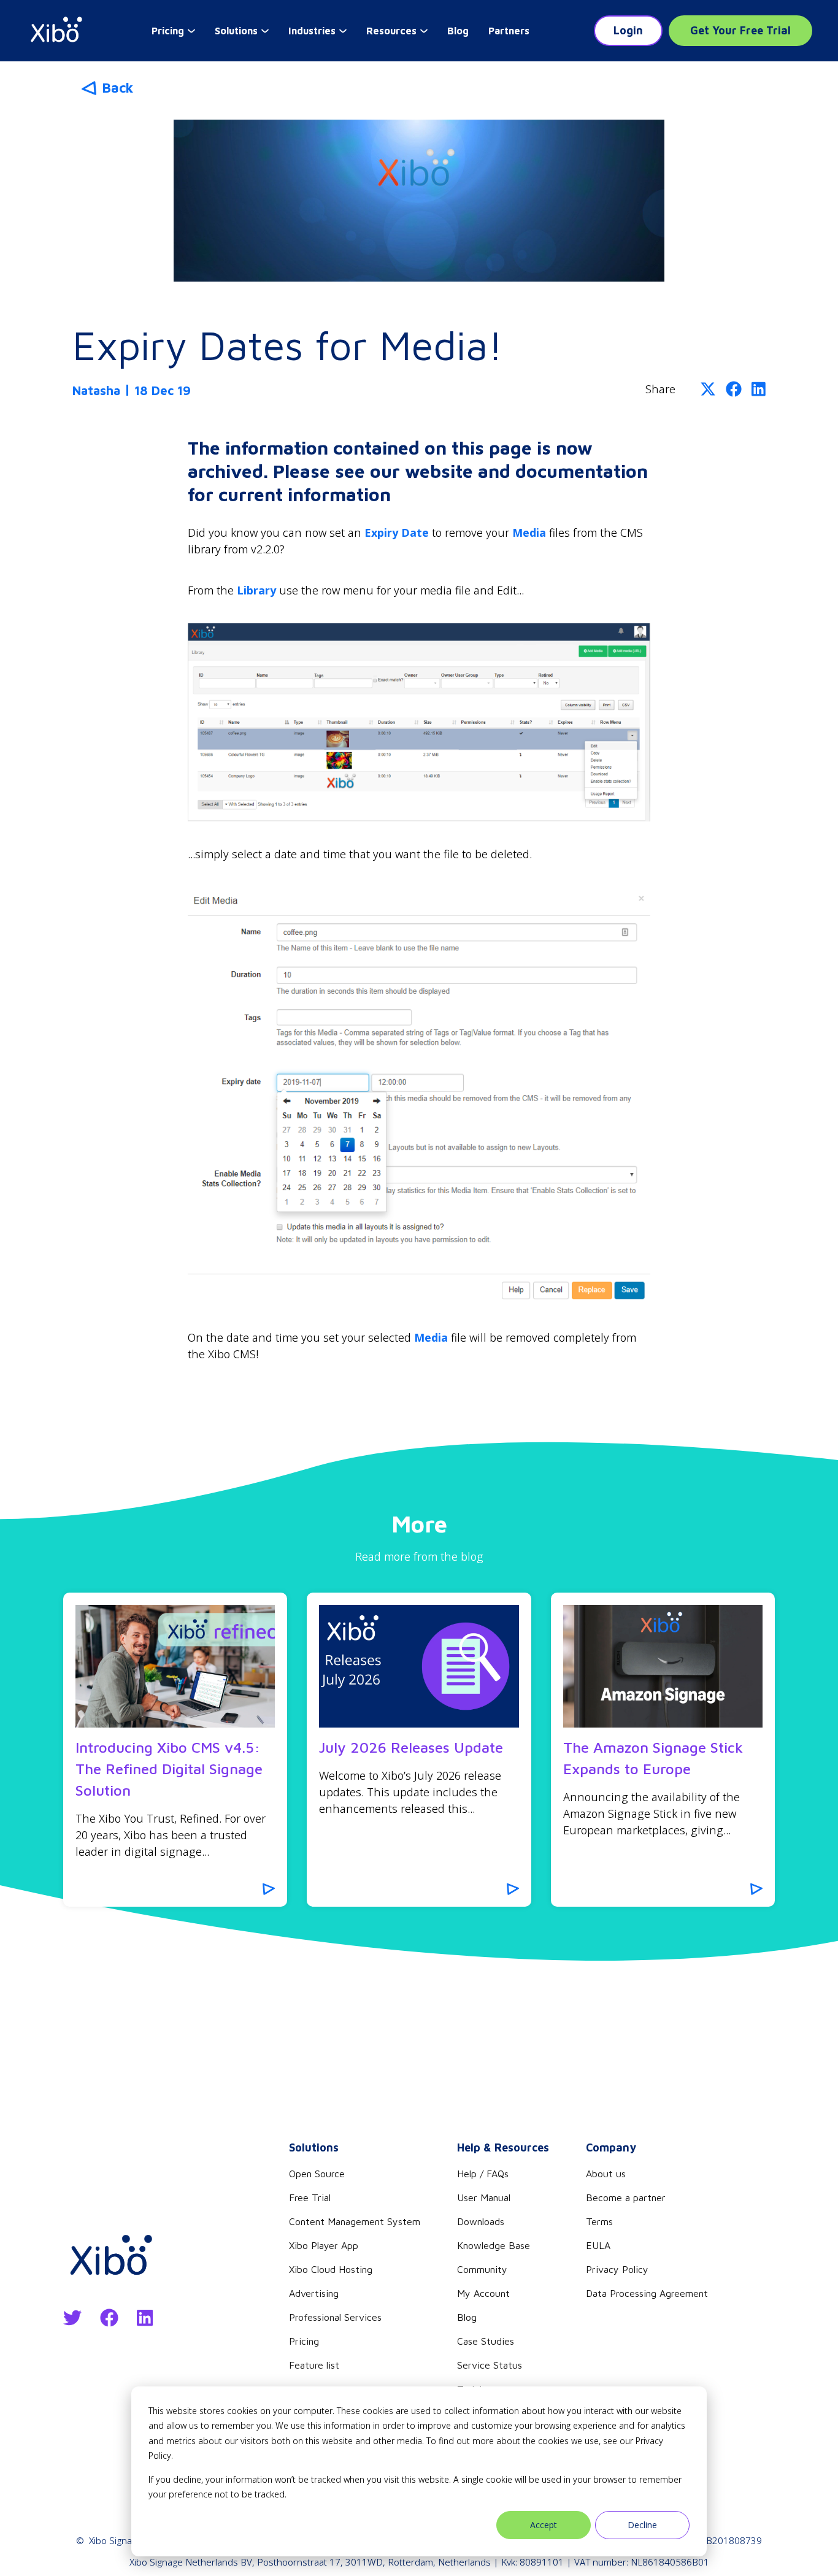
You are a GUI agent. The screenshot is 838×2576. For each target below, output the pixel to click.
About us (606, 2174)
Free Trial (310, 2197)
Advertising (314, 2293)
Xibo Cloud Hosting (331, 2269)
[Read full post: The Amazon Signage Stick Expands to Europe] (663, 1666)
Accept (544, 2525)
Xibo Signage (116, 2540)
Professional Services (335, 2317)
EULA (598, 2245)
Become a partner (626, 2197)
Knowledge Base (494, 2245)
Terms (599, 2221)
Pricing (304, 2341)
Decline (642, 2525)
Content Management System (355, 2221)
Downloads (481, 2221)
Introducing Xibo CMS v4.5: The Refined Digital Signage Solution (169, 1769)
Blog (458, 31)
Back (117, 88)
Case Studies (486, 2341)
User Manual (484, 2197)
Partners (509, 31)
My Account (483, 2293)
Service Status (490, 2365)
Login (628, 30)
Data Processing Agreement (647, 2293)
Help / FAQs (483, 2174)
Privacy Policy (617, 2269)
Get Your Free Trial (740, 30)
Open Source (317, 2174)
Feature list (314, 2365)
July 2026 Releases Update (411, 1747)
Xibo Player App (324, 2245)
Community (482, 2269)
